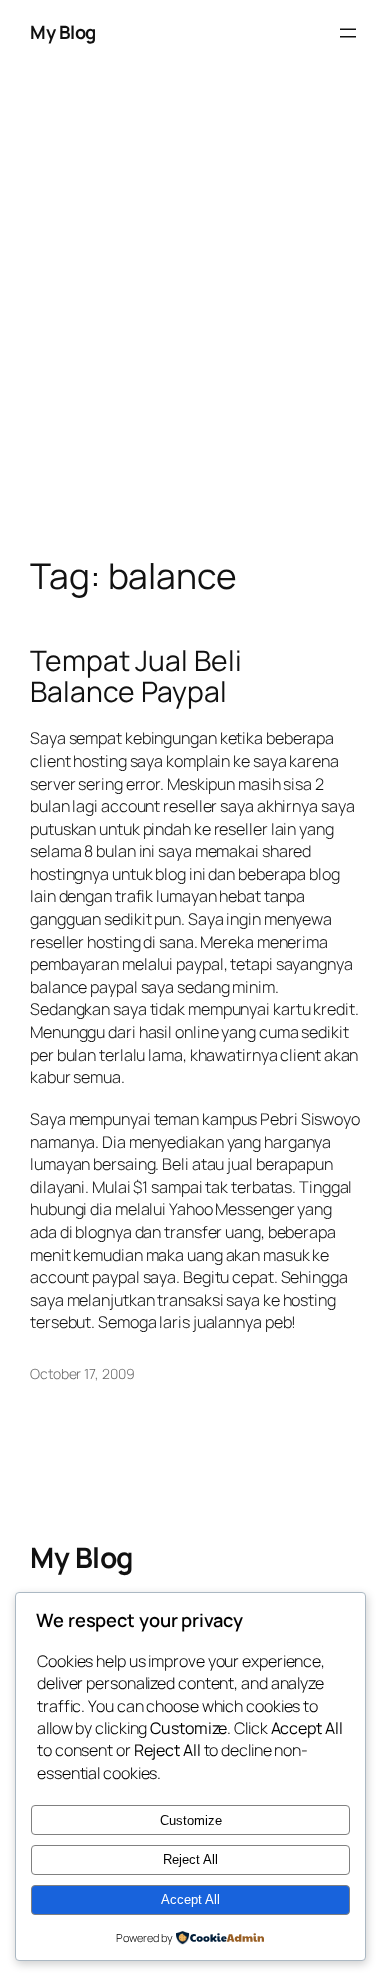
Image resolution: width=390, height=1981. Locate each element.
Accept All (190, 1899)
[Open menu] (348, 33)
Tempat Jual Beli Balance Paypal (135, 677)
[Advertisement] (195, 331)
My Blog (63, 32)
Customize (191, 1820)
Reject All (190, 1859)
